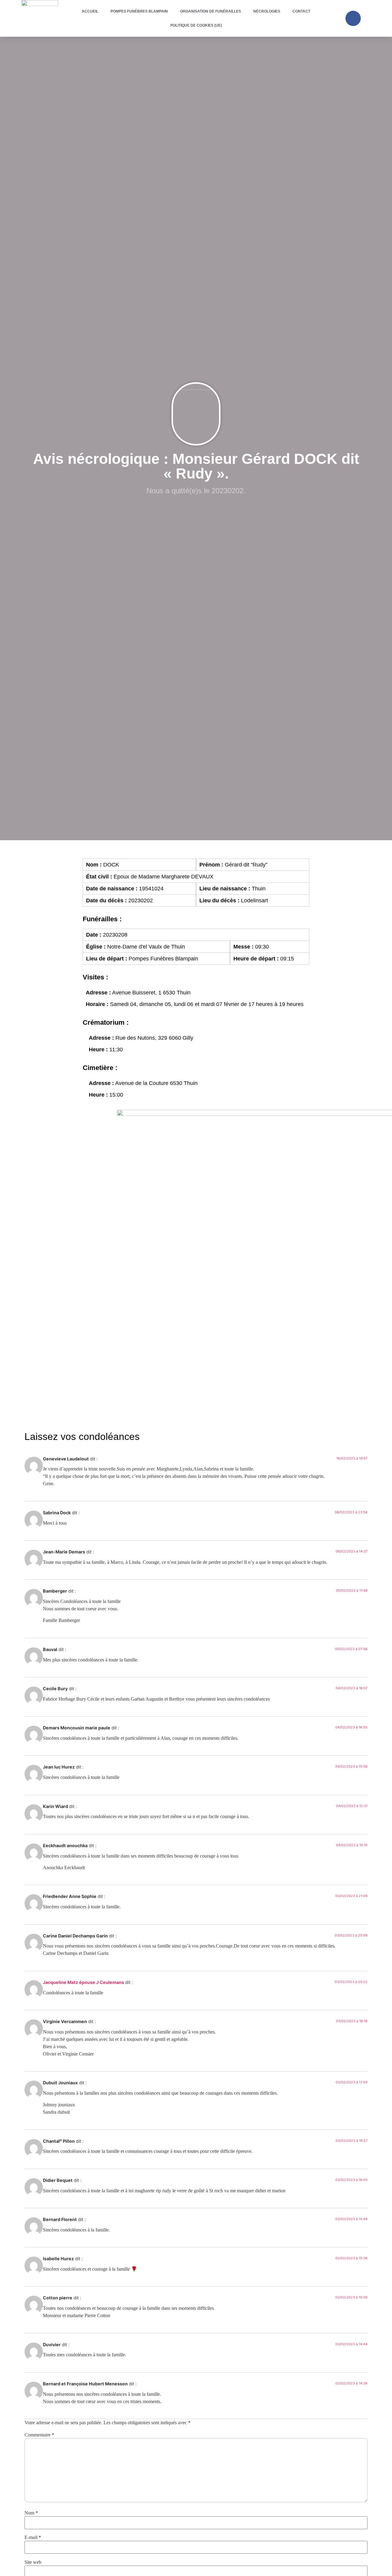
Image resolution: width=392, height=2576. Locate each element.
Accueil (90, 11)
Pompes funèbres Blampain (139, 11)
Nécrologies (267, 11)
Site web (33, 2562)
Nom (31, 2513)
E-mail (33, 2537)
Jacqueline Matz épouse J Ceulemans (83, 1982)
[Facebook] (353, 18)
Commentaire (39, 2435)
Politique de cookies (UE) (196, 25)
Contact (301, 11)
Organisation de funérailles (211, 11)
